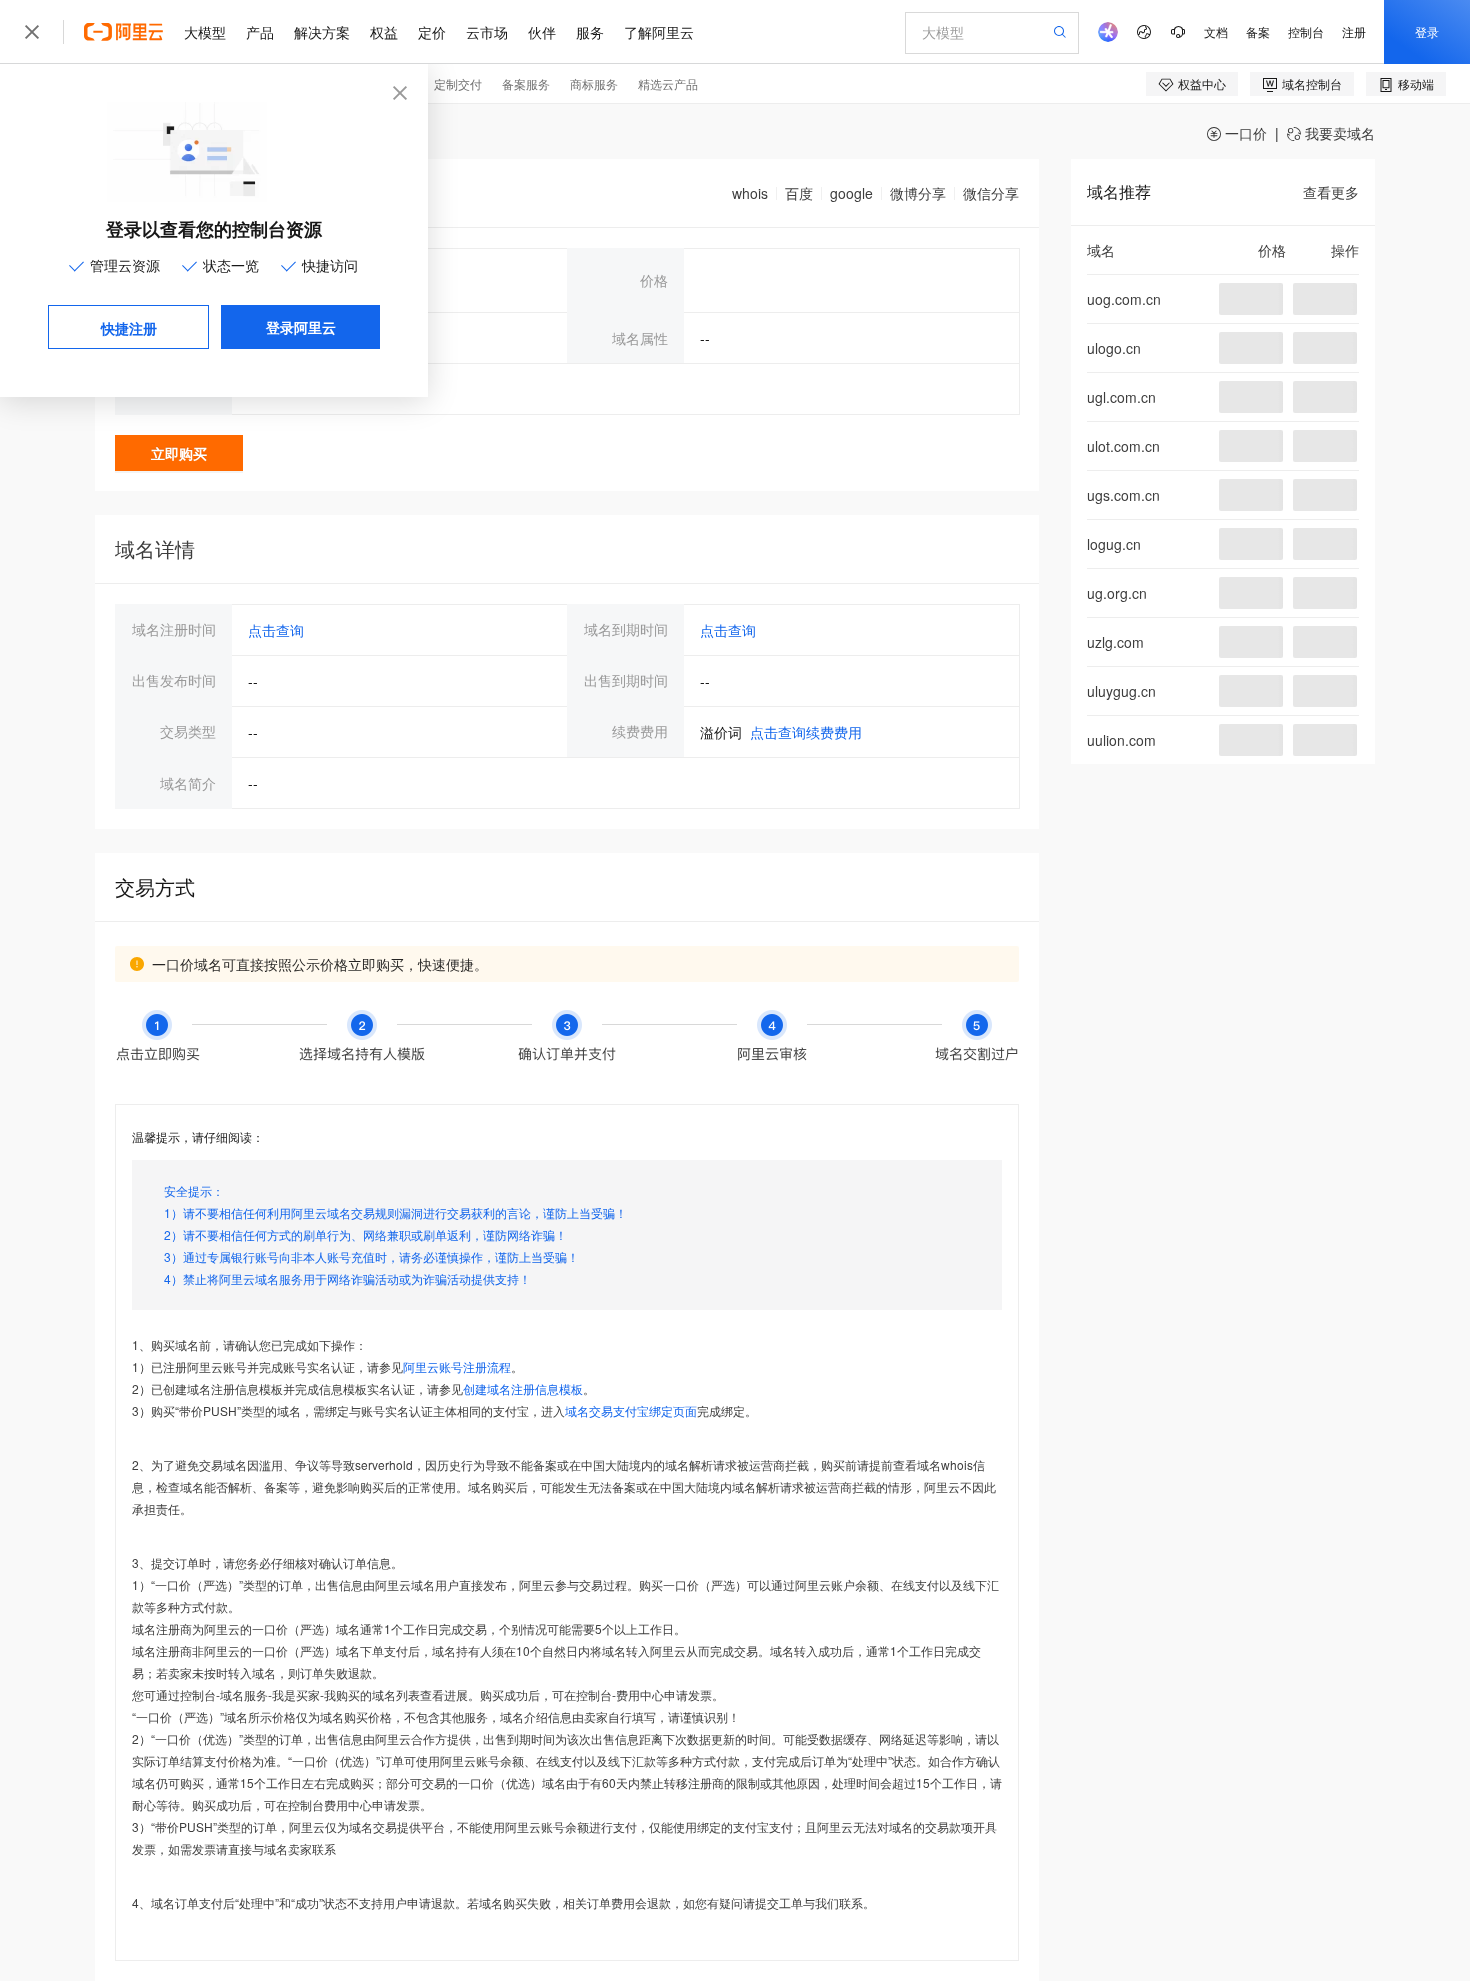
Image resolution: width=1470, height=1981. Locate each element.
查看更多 (1331, 192)
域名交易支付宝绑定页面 (631, 1410)
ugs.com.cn (1123, 495)
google (851, 193)
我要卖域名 (1338, 133)
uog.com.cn (1124, 299)
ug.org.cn (1117, 593)
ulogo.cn (1114, 348)
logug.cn (1114, 544)
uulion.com (1121, 740)
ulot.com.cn (1123, 446)
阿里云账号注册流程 (457, 1366)
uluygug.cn (1121, 691)
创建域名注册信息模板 (523, 1388)
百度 (799, 193)
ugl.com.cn (1121, 397)
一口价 (1244, 133)
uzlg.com (1115, 642)
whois (750, 193)
